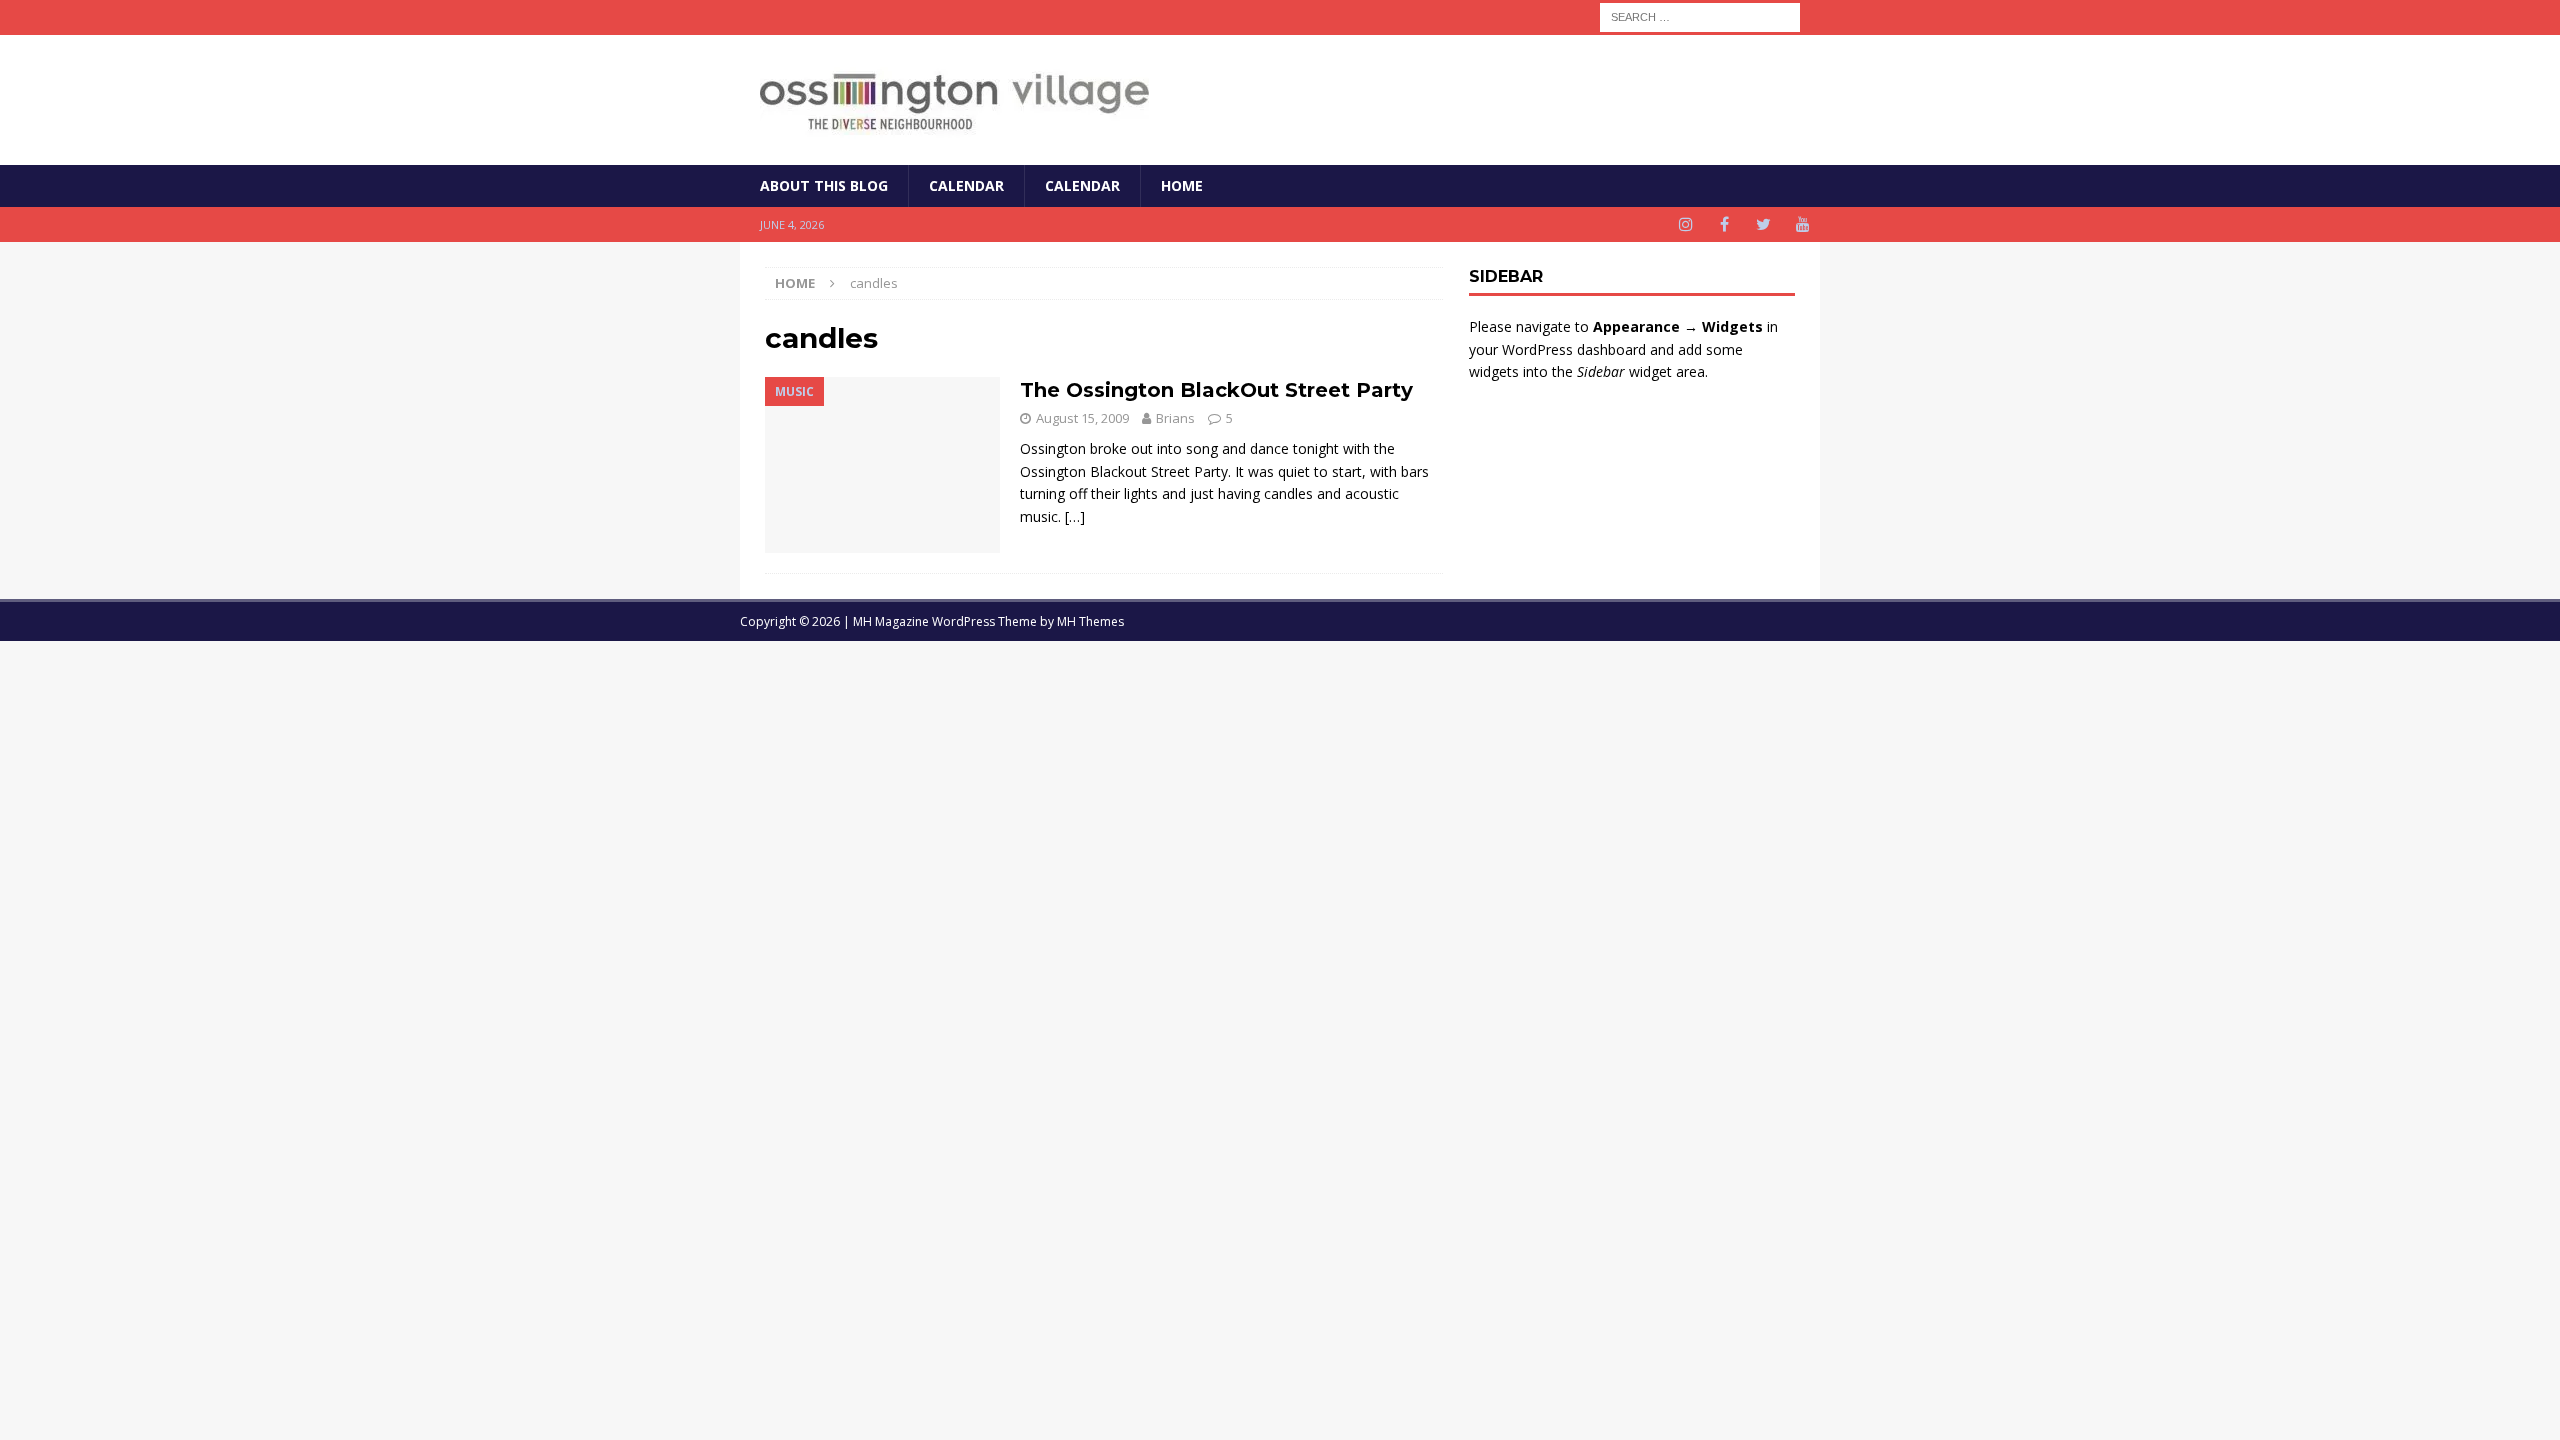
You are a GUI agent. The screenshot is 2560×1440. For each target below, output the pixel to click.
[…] (1075, 516)
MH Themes (1090, 621)
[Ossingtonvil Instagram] (1685, 224)
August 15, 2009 (1082, 418)
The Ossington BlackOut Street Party (1216, 390)
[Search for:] (1700, 15)
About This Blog (824, 185)
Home (1182, 185)
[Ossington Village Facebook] (1724, 224)
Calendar (966, 185)
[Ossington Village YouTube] (1802, 224)
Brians (1175, 418)
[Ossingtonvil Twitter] (1763, 224)
